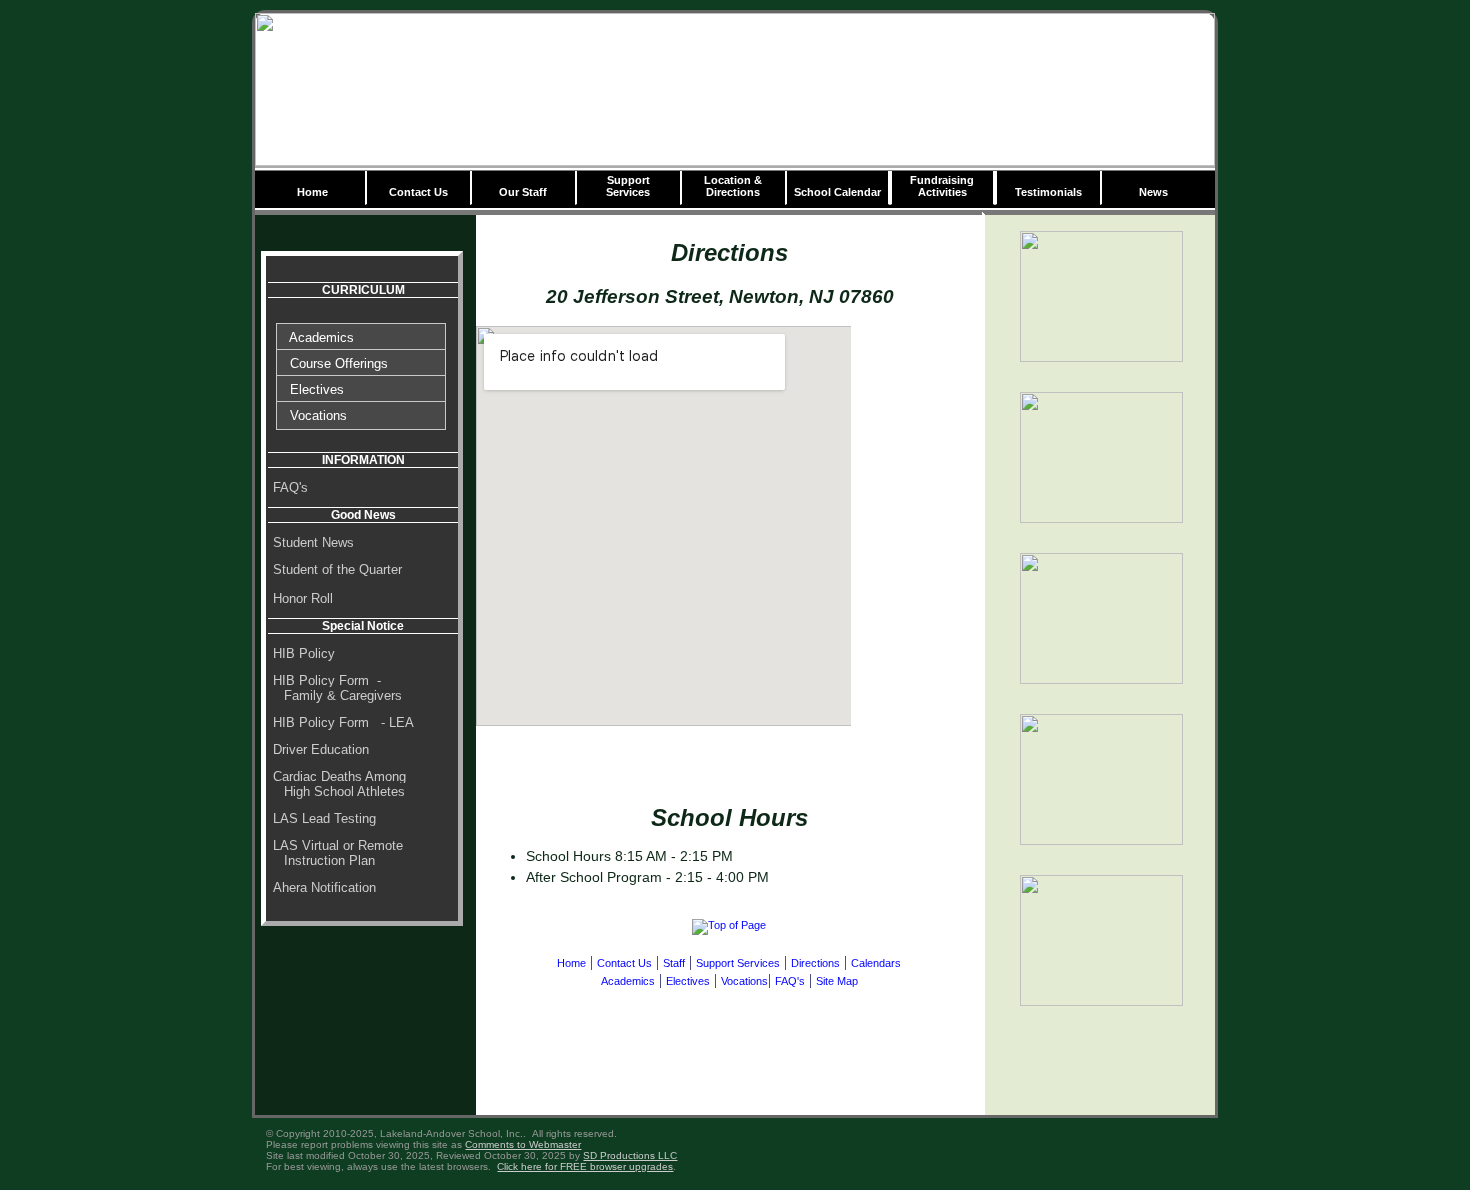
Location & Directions (733, 186)
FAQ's (290, 487)
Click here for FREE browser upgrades (585, 1166)
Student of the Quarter (337, 569)
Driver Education (321, 749)
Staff (674, 963)
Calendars (876, 963)
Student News (313, 542)
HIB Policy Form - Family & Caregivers (335, 688)
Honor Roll (303, 598)
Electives (313, 389)
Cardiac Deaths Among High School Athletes (337, 784)
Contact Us (418, 192)
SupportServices (628, 186)
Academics (318, 337)
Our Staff (523, 192)
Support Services (738, 963)
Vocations (314, 415)
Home (312, 192)
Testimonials (1048, 192)
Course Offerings (335, 363)
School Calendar (837, 192)
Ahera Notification (324, 887)
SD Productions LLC (630, 1155)
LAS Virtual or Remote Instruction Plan (335, 853)
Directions (815, 963)
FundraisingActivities (942, 186)
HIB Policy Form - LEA (343, 722)
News (1153, 192)
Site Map (837, 981)
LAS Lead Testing (324, 818)
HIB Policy (304, 653)
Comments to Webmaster (523, 1144)
